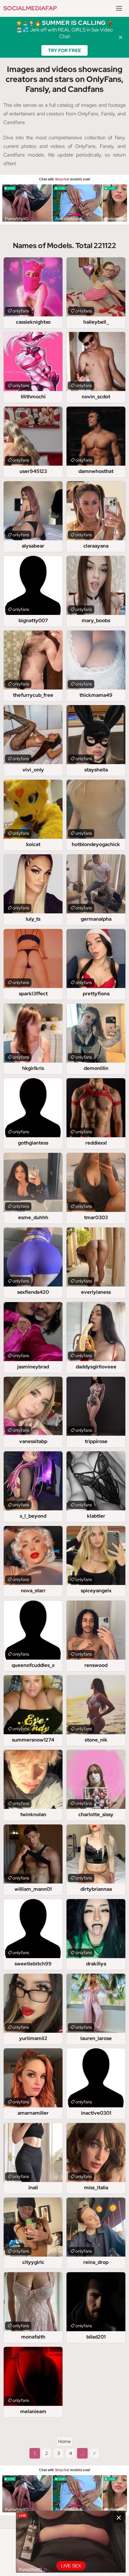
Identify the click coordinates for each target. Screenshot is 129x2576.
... (82, 2453)
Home (64, 2441)
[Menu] (119, 8)
